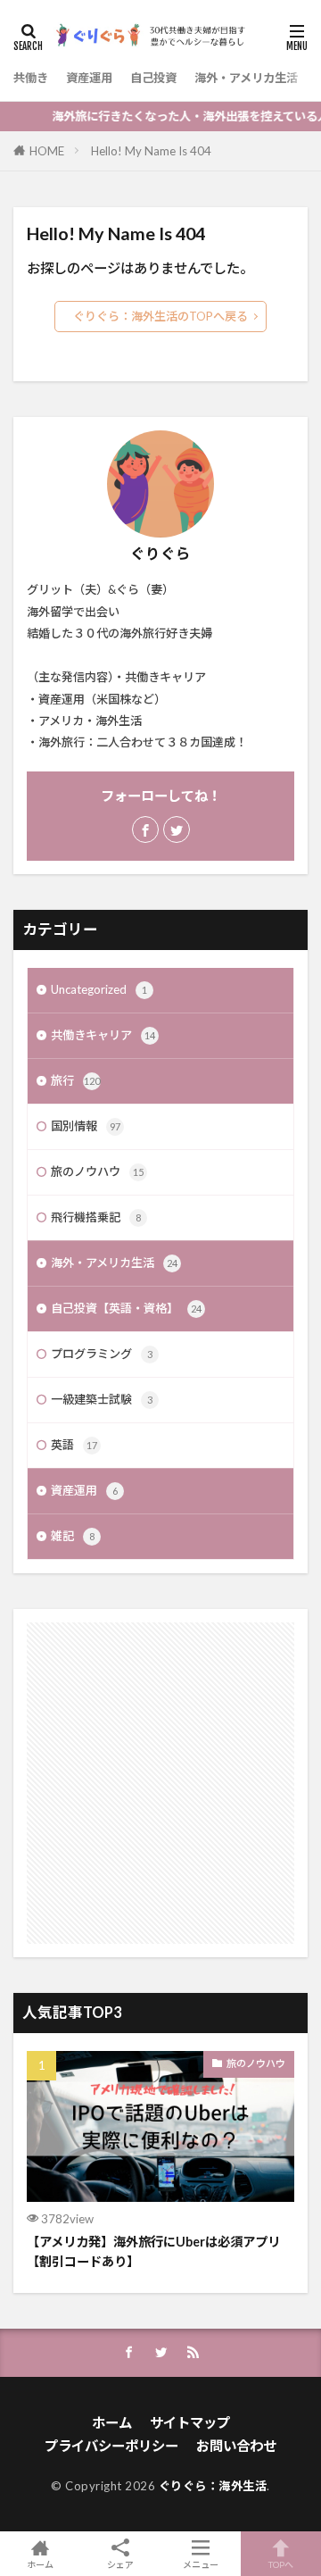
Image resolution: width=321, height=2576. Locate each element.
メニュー (201, 2564)
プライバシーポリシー (111, 2446)
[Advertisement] (160, 1783)
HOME (47, 151)
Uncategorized (99, 989)
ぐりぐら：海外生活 (213, 2486)
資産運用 (89, 78)
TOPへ (281, 2564)
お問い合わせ (236, 2446)
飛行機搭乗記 (96, 1217)
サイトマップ (190, 2422)
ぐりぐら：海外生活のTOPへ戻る (160, 316)
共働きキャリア (103, 1035)
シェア (120, 2564)
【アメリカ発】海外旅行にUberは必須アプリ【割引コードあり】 (153, 2251)
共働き (31, 78)
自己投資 (153, 78)
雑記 (73, 1536)
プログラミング (102, 1354)
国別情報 (86, 1126)
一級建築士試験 (102, 1399)
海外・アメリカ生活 (246, 78)
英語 (74, 1445)
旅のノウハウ (97, 1171)
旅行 (75, 1080)
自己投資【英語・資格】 (126, 1308)
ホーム (112, 2422)
